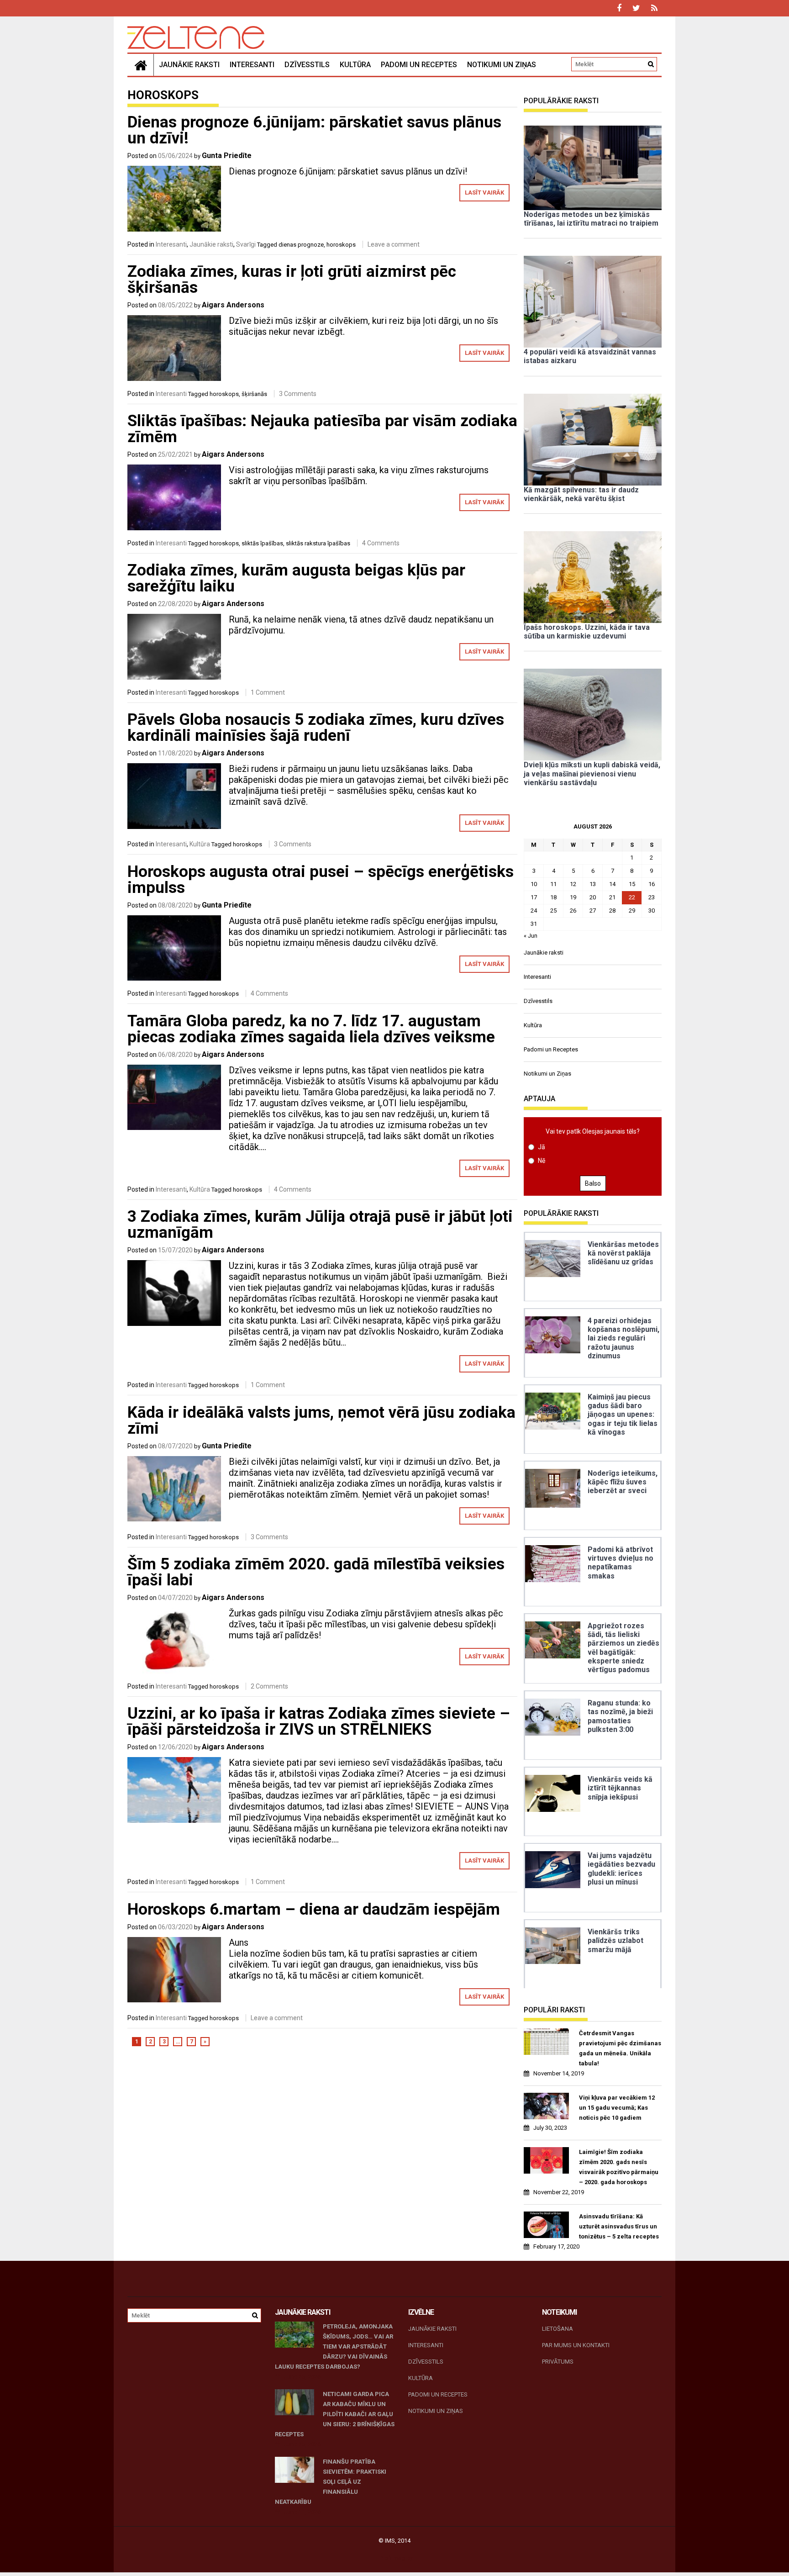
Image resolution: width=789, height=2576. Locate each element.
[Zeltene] (141, 65)
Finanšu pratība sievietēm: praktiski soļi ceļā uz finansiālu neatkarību (331, 2482)
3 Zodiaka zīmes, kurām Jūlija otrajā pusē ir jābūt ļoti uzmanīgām (320, 1225)
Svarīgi (246, 244)
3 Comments (298, 394)
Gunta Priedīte (227, 156)
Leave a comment (394, 244)
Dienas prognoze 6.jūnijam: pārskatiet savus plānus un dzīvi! (314, 130)
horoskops (341, 245)
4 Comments (381, 543)
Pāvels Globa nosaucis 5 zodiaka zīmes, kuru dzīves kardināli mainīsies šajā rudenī (316, 728)
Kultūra (355, 65)
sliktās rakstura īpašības (318, 543)
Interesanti (252, 65)
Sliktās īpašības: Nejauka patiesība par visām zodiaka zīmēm (322, 429)
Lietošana (558, 2329)
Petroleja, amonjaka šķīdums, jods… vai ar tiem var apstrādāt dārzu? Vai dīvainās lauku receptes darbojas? (334, 2346)
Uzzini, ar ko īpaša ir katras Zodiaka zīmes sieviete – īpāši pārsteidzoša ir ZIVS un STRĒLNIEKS (319, 1721)
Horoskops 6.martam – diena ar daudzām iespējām (314, 1909)
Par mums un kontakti (576, 2345)
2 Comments (269, 1686)
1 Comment (268, 692)
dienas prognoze (301, 245)
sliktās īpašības (262, 543)
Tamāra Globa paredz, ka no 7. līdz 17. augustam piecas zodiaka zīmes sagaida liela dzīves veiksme (311, 1029)
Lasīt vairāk (484, 193)
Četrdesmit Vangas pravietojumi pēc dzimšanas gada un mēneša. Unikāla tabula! (620, 2048)
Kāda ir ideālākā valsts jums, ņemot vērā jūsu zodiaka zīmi (321, 1420)
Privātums (558, 2362)
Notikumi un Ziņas (502, 65)
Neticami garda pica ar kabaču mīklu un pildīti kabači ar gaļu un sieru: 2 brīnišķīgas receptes (335, 2414)
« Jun (531, 936)
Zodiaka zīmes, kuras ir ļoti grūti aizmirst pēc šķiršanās (292, 280)
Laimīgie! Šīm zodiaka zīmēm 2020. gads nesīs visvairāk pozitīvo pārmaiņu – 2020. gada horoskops (619, 2167)
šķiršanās (254, 394)
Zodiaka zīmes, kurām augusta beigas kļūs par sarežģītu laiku (296, 578)
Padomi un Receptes (419, 65)
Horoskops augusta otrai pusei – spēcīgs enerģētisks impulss (321, 880)
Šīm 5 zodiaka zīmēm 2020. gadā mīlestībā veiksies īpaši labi (316, 1572)
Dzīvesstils (307, 65)
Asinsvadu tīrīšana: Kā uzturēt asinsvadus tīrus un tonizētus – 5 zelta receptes (619, 2226)
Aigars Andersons (233, 305)
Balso (593, 1183)
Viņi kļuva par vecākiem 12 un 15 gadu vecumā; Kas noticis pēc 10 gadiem (617, 2108)
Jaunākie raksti (189, 65)
